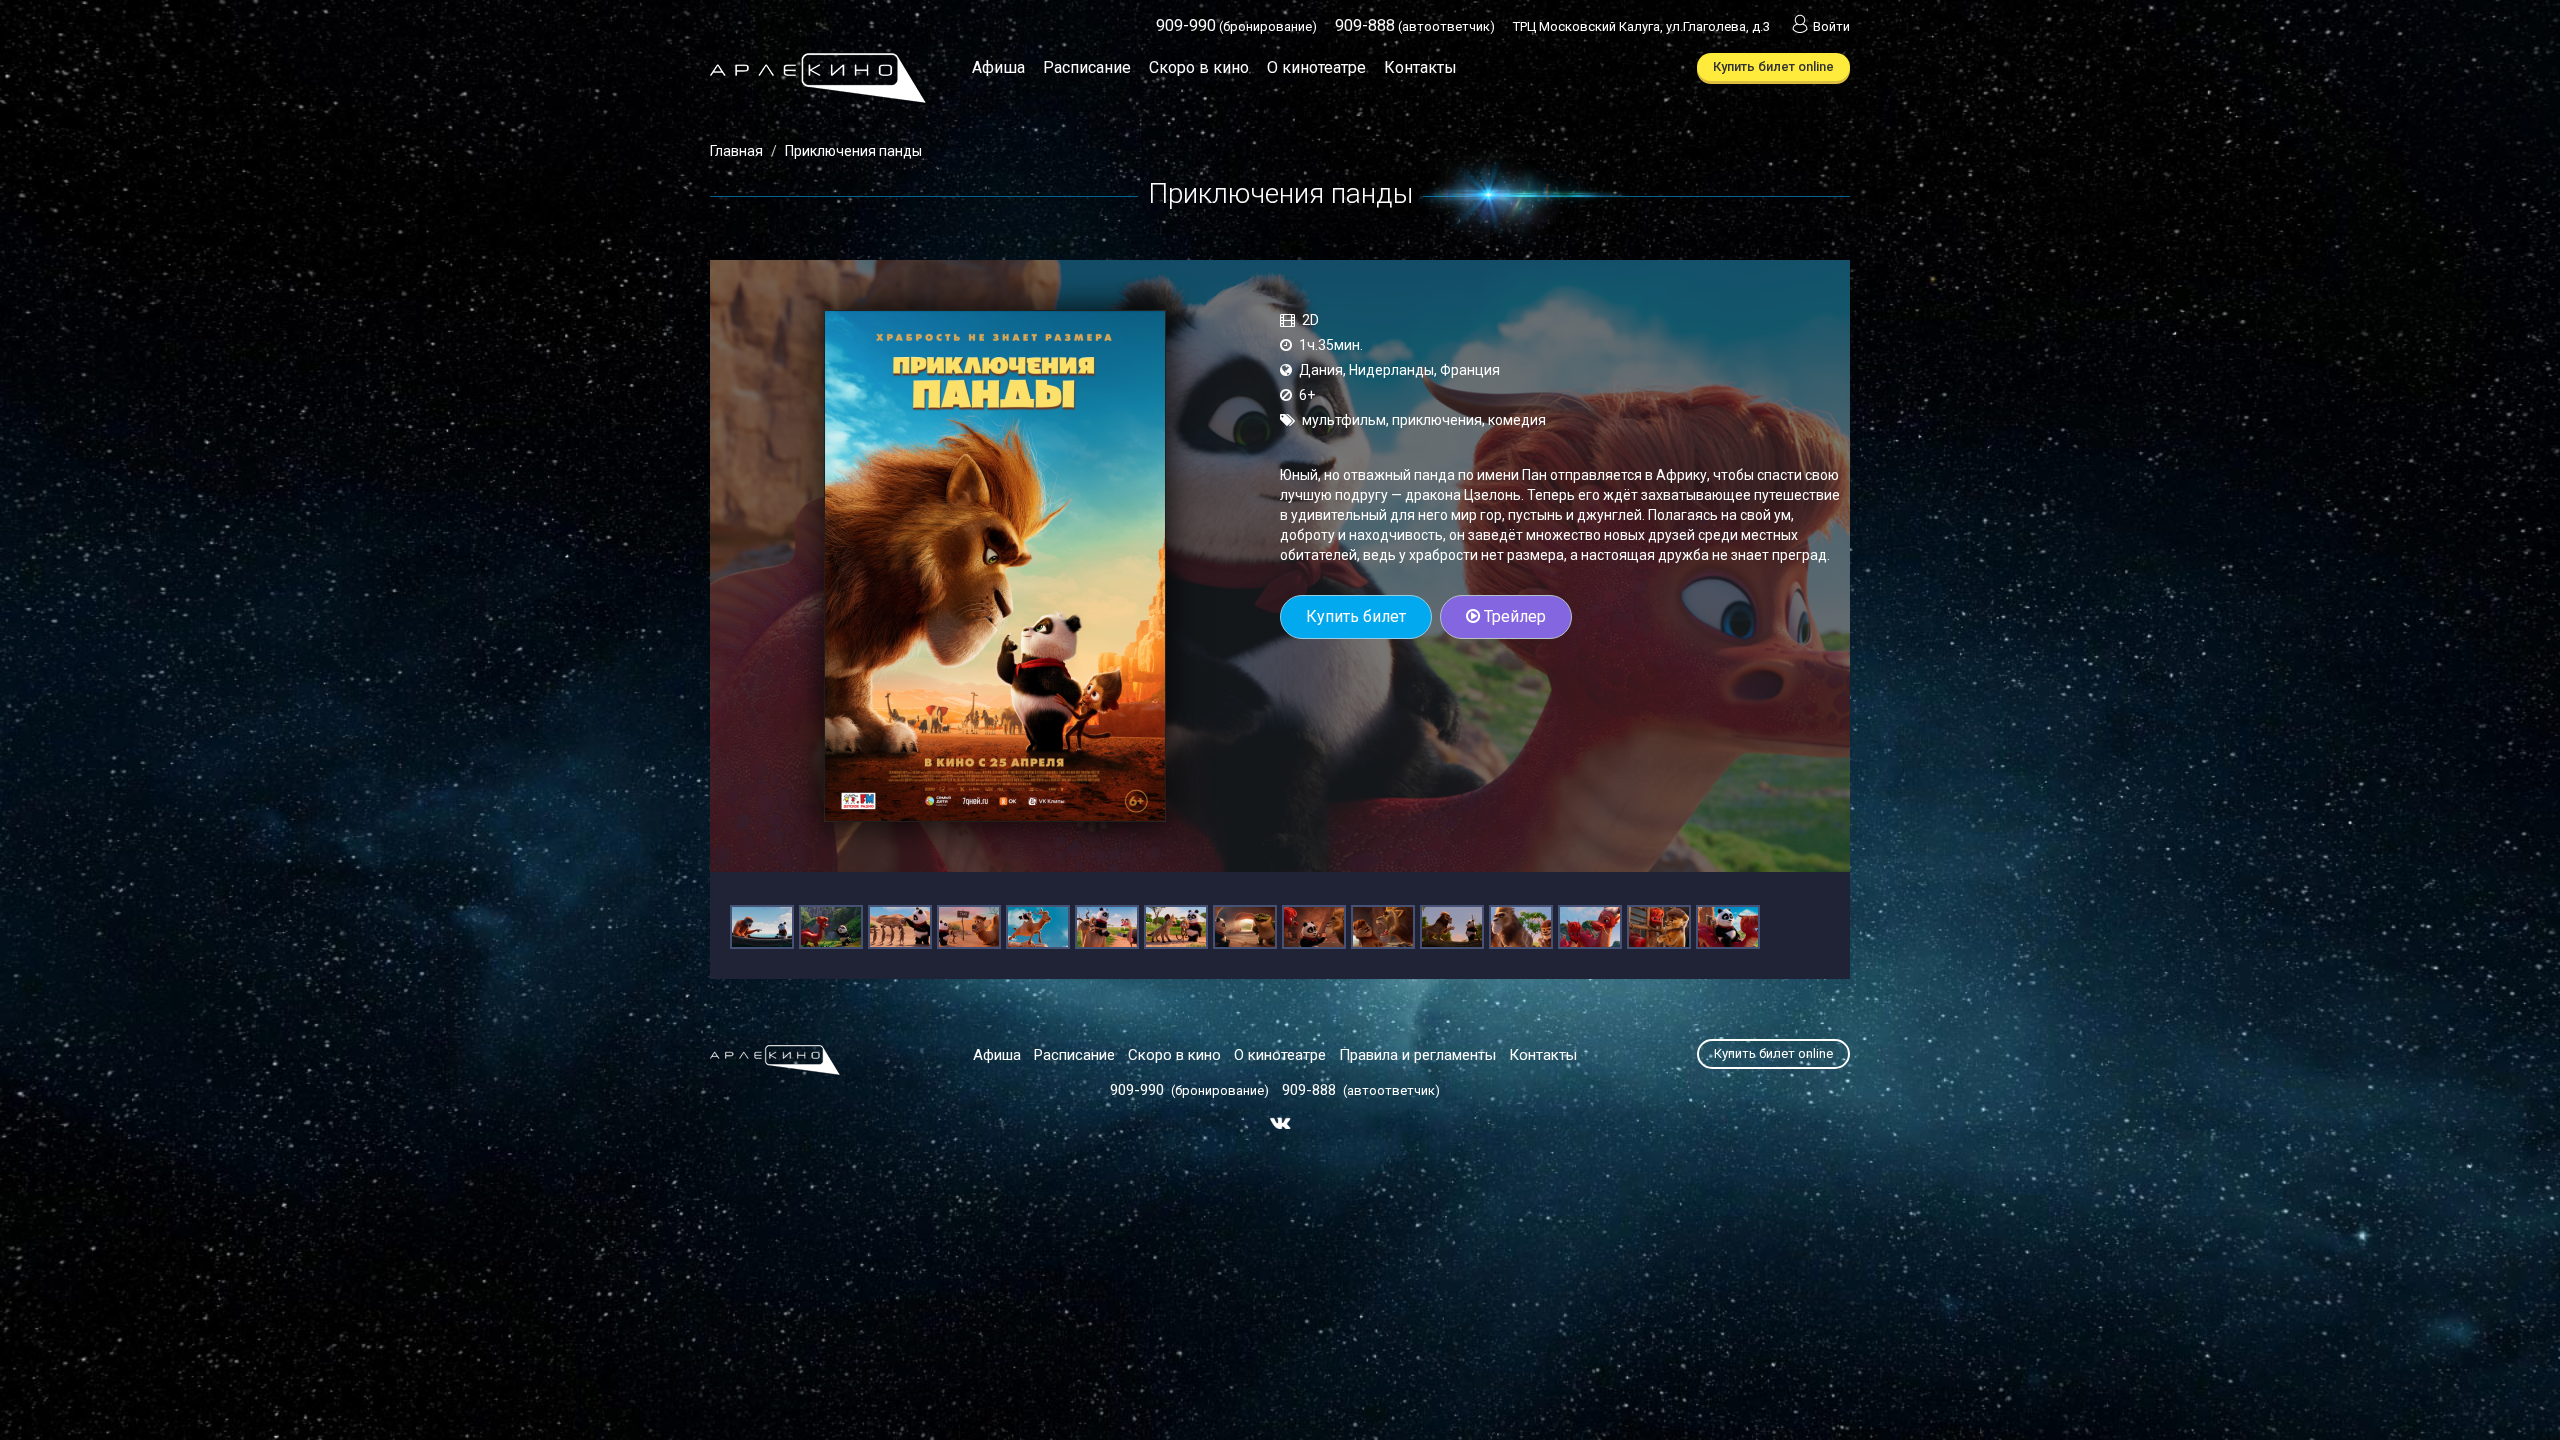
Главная (736, 151)
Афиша (998, 67)
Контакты (1420, 67)
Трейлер (1513, 616)
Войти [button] (1831, 26)
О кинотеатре (1316, 67)
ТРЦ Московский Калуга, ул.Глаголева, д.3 (1641, 26)
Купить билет (1356, 616)
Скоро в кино (1199, 67)
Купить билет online (1773, 66)
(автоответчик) (1415, 26)
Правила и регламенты (1417, 1055)
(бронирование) (1236, 26)
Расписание (1087, 67)
